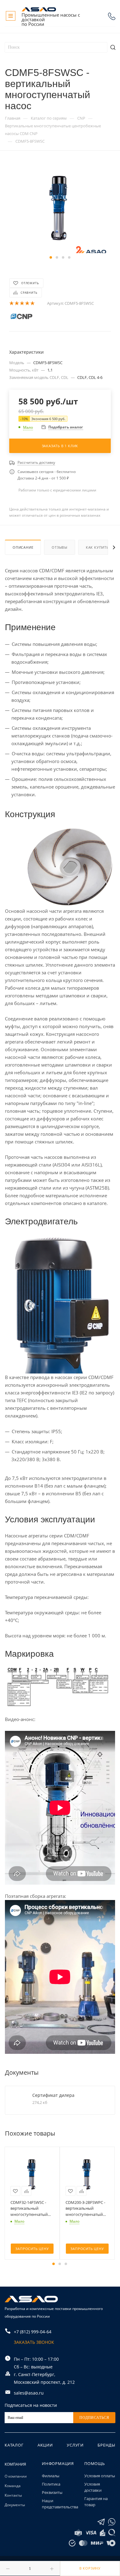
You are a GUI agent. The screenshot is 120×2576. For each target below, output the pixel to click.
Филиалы (51, 2476)
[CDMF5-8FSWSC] (60, 207)
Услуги (75, 2445)
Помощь (95, 2463)
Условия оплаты (100, 2476)
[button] (51, 257)
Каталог (14, 2445)
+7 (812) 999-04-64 (112, 16)
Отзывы (60, 547)
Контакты (13, 2495)
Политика (51, 2484)
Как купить (97, 547)
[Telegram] (101, 2522)
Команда (13, 2486)
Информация (58, 2463)
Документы (15, 2505)
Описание (23, 547)
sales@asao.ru (29, 2393)
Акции (45, 2445)
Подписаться (94, 2418)
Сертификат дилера (53, 2095)
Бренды (106, 2445)
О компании (16, 2476)
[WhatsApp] (112, 2522)
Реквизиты (52, 2492)
